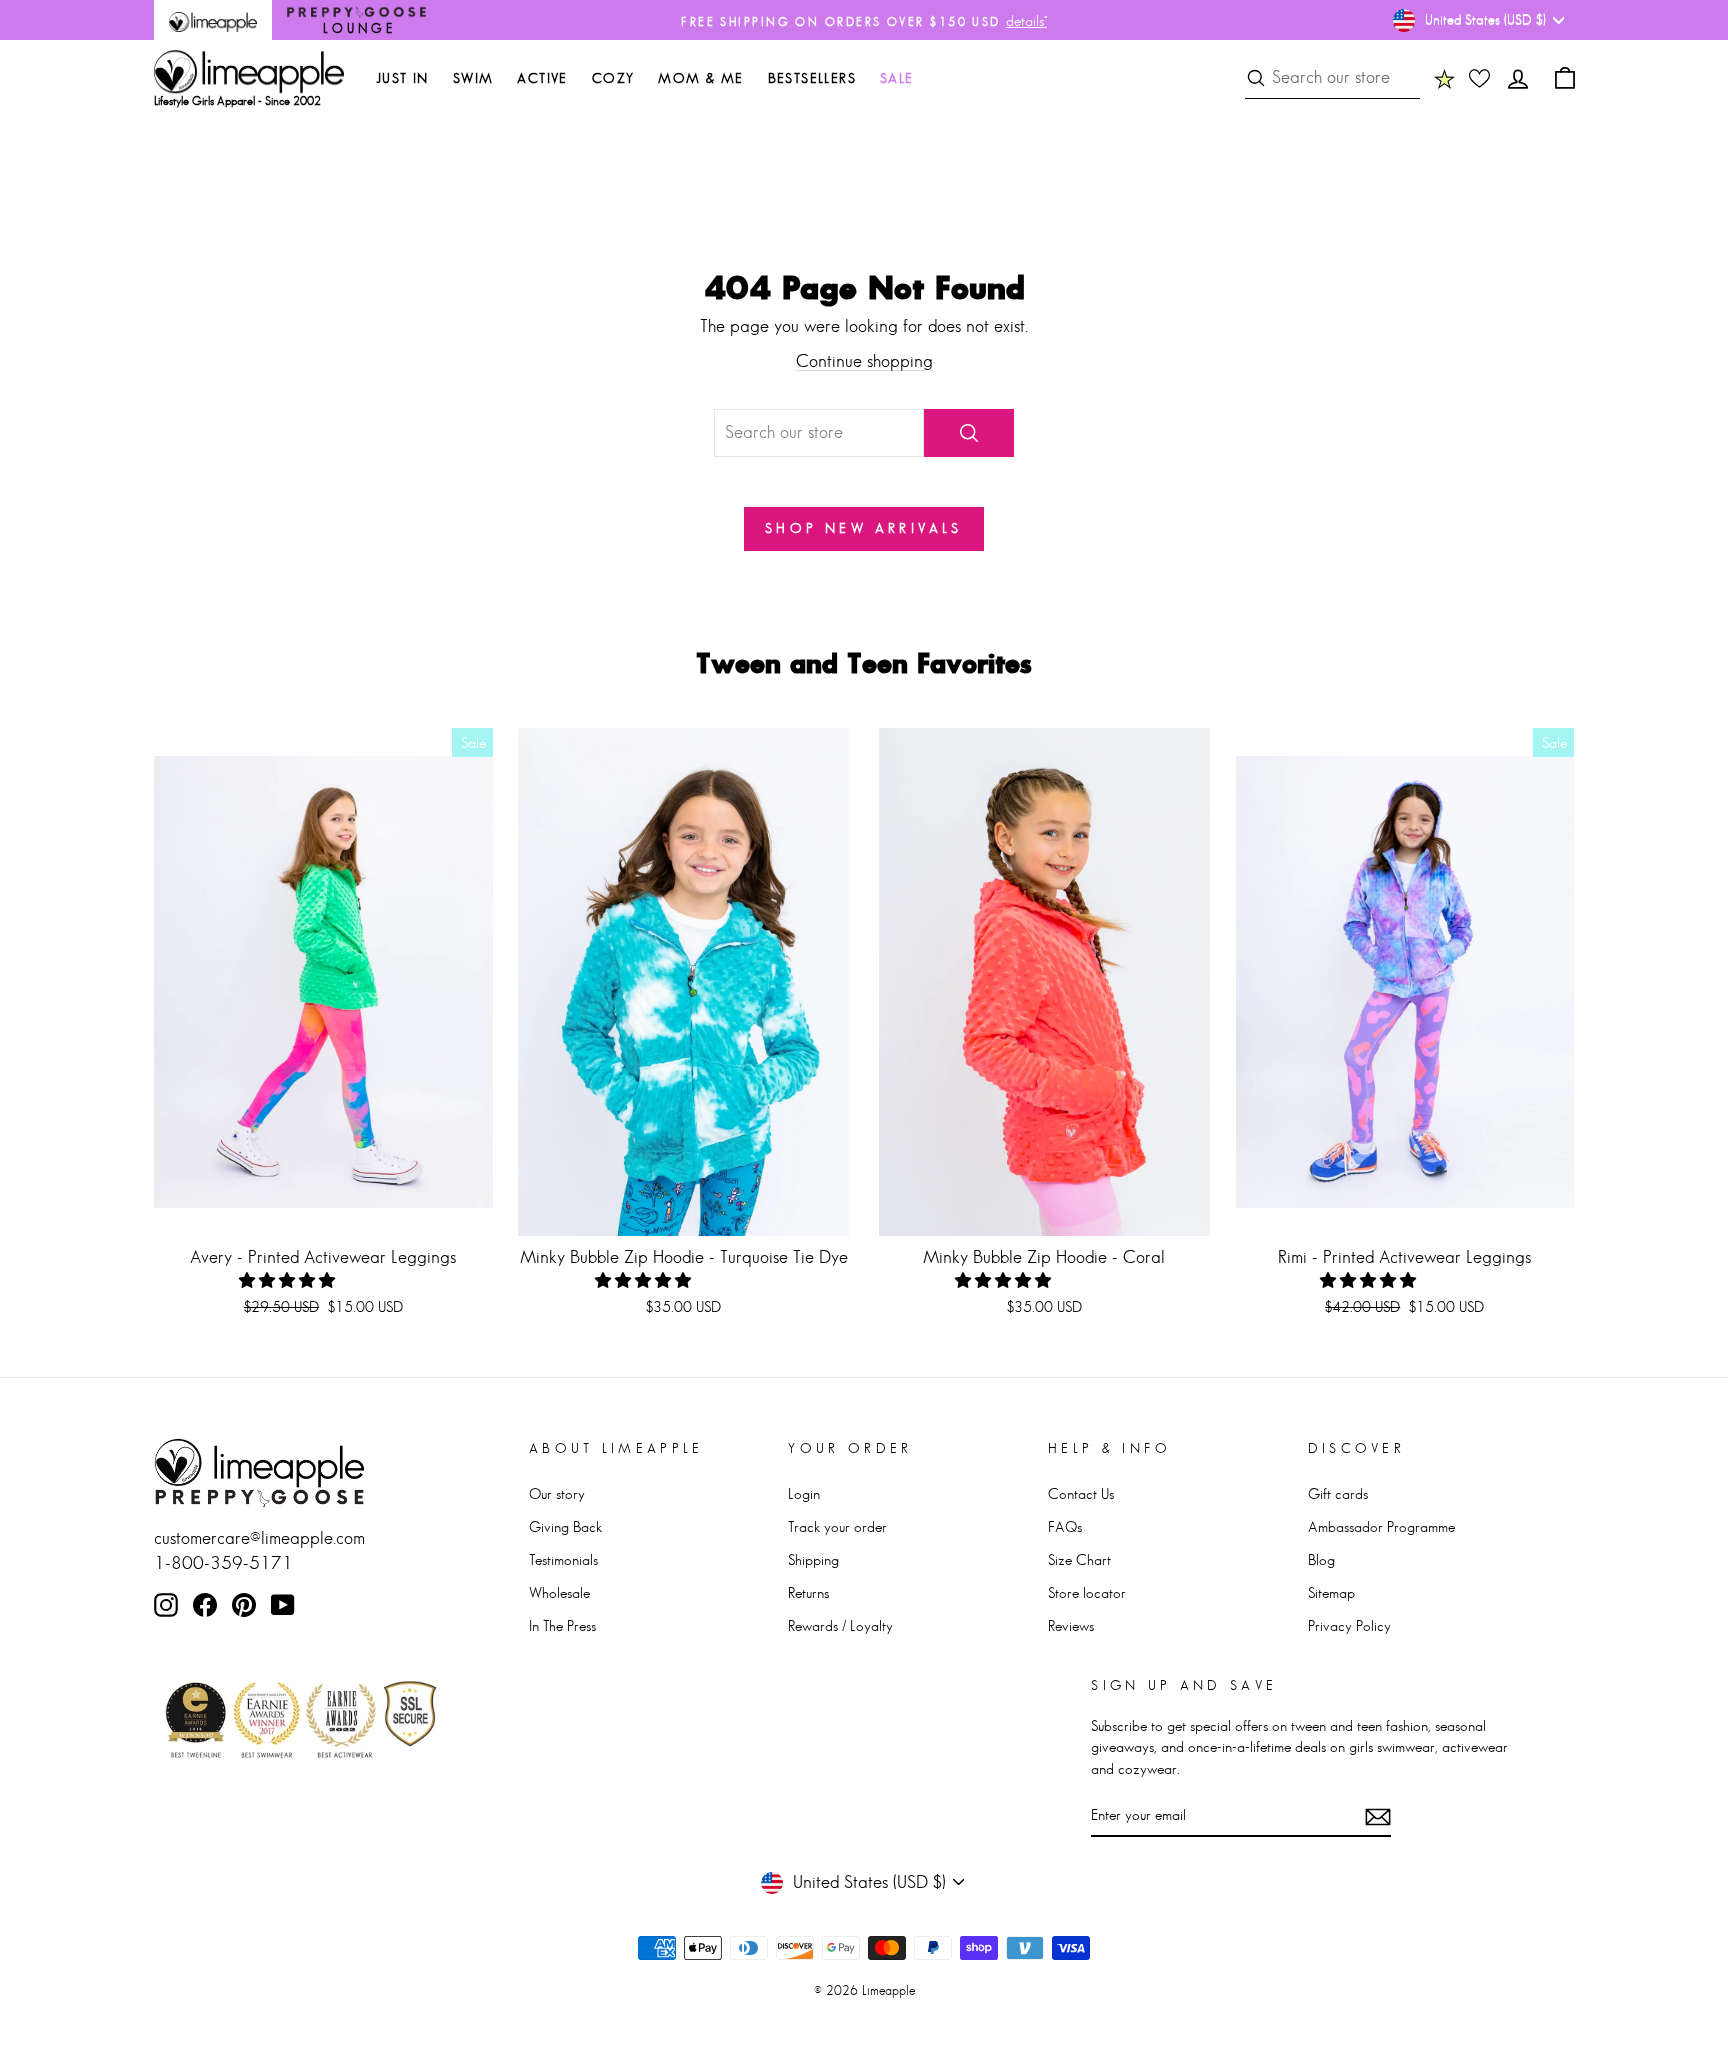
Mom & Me (700, 78)
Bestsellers (812, 78)
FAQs (1065, 1526)
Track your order (837, 1526)
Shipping (813, 1559)
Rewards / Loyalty (840, 1625)
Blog (1321, 1559)
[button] (289, 1280)
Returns (808, 1592)
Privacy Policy (1349, 1625)
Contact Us (1081, 1493)
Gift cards (1338, 1493)
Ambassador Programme (1381, 1526)
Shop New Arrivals (863, 528)
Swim (473, 78)
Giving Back (565, 1526)
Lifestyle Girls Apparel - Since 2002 (237, 101)
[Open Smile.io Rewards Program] (1444, 78)
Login (804, 1493)
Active (542, 78)
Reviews (1071, 1625)
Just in (402, 78)
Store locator (1087, 1592)
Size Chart (1079, 1559)
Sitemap (1331, 1592)
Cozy (613, 78)
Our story (557, 1493)
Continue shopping (864, 361)
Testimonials (563, 1559)
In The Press (562, 1625)
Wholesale (559, 1592)
